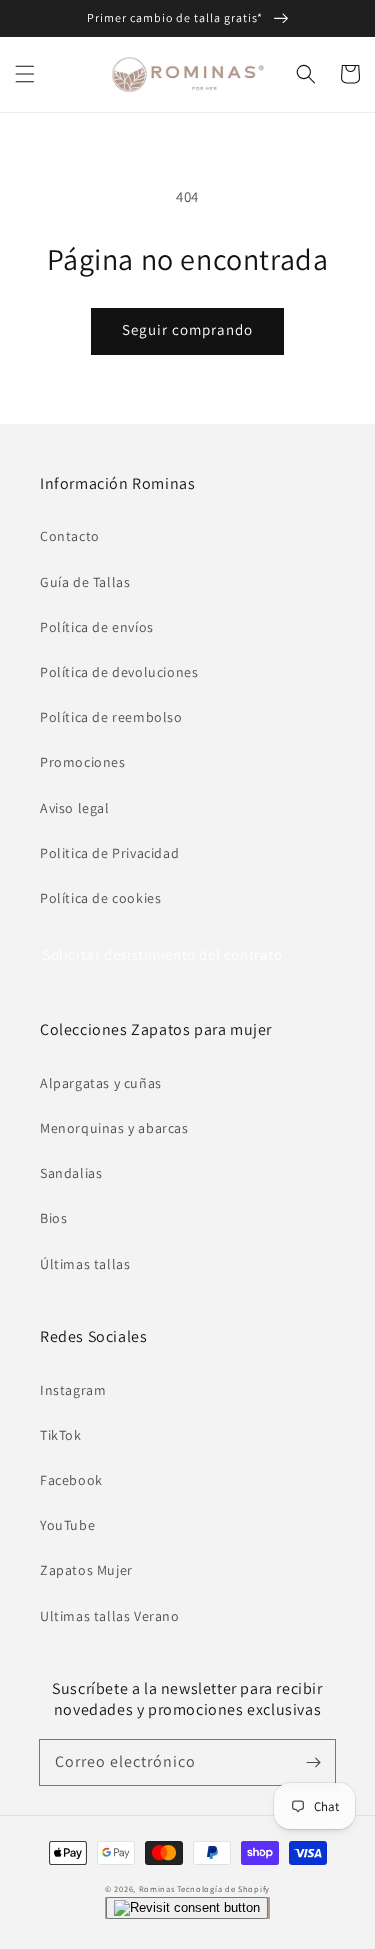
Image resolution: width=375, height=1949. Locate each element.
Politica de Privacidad (109, 853)
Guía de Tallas (85, 582)
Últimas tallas (85, 1264)
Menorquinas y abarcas (114, 1128)
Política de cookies (100, 898)
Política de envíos (97, 627)
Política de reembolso (111, 717)
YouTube (67, 1525)
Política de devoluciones (119, 672)
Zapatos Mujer (86, 1570)
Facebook (71, 1480)
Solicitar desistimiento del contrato (162, 954)
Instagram (73, 1390)
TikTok (61, 1435)
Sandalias (71, 1173)
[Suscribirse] (313, 1762)
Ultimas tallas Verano (110, 1616)
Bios (53, 1218)
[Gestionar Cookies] (187, 1908)
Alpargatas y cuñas (101, 1083)
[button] (25, 74)
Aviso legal (75, 808)
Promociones (83, 762)
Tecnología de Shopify (223, 1888)
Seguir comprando (187, 329)
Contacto (70, 536)
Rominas (157, 1888)
